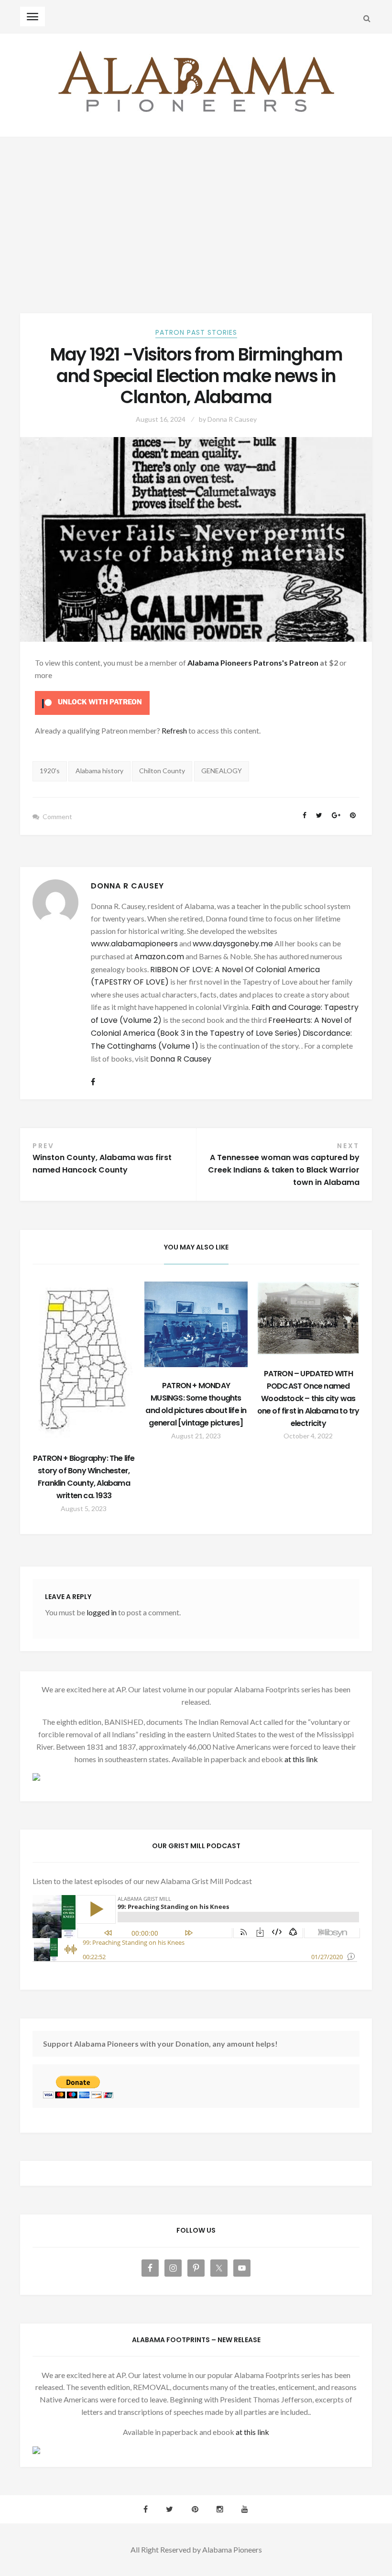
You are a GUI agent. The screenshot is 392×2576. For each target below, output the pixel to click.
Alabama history (99, 771)
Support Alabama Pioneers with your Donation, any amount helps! (160, 2044)
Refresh (174, 730)
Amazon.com (159, 957)
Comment (57, 817)
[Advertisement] (196, 209)
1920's (50, 771)
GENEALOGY (222, 771)
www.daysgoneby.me (233, 944)
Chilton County (162, 771)
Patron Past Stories (196, 332)
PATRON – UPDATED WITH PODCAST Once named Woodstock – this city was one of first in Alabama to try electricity (308, 1398)
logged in (102, 1612)
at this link (301, 1759)
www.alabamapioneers (134, 944)
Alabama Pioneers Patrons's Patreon (253, 663)
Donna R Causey (232, 419)
